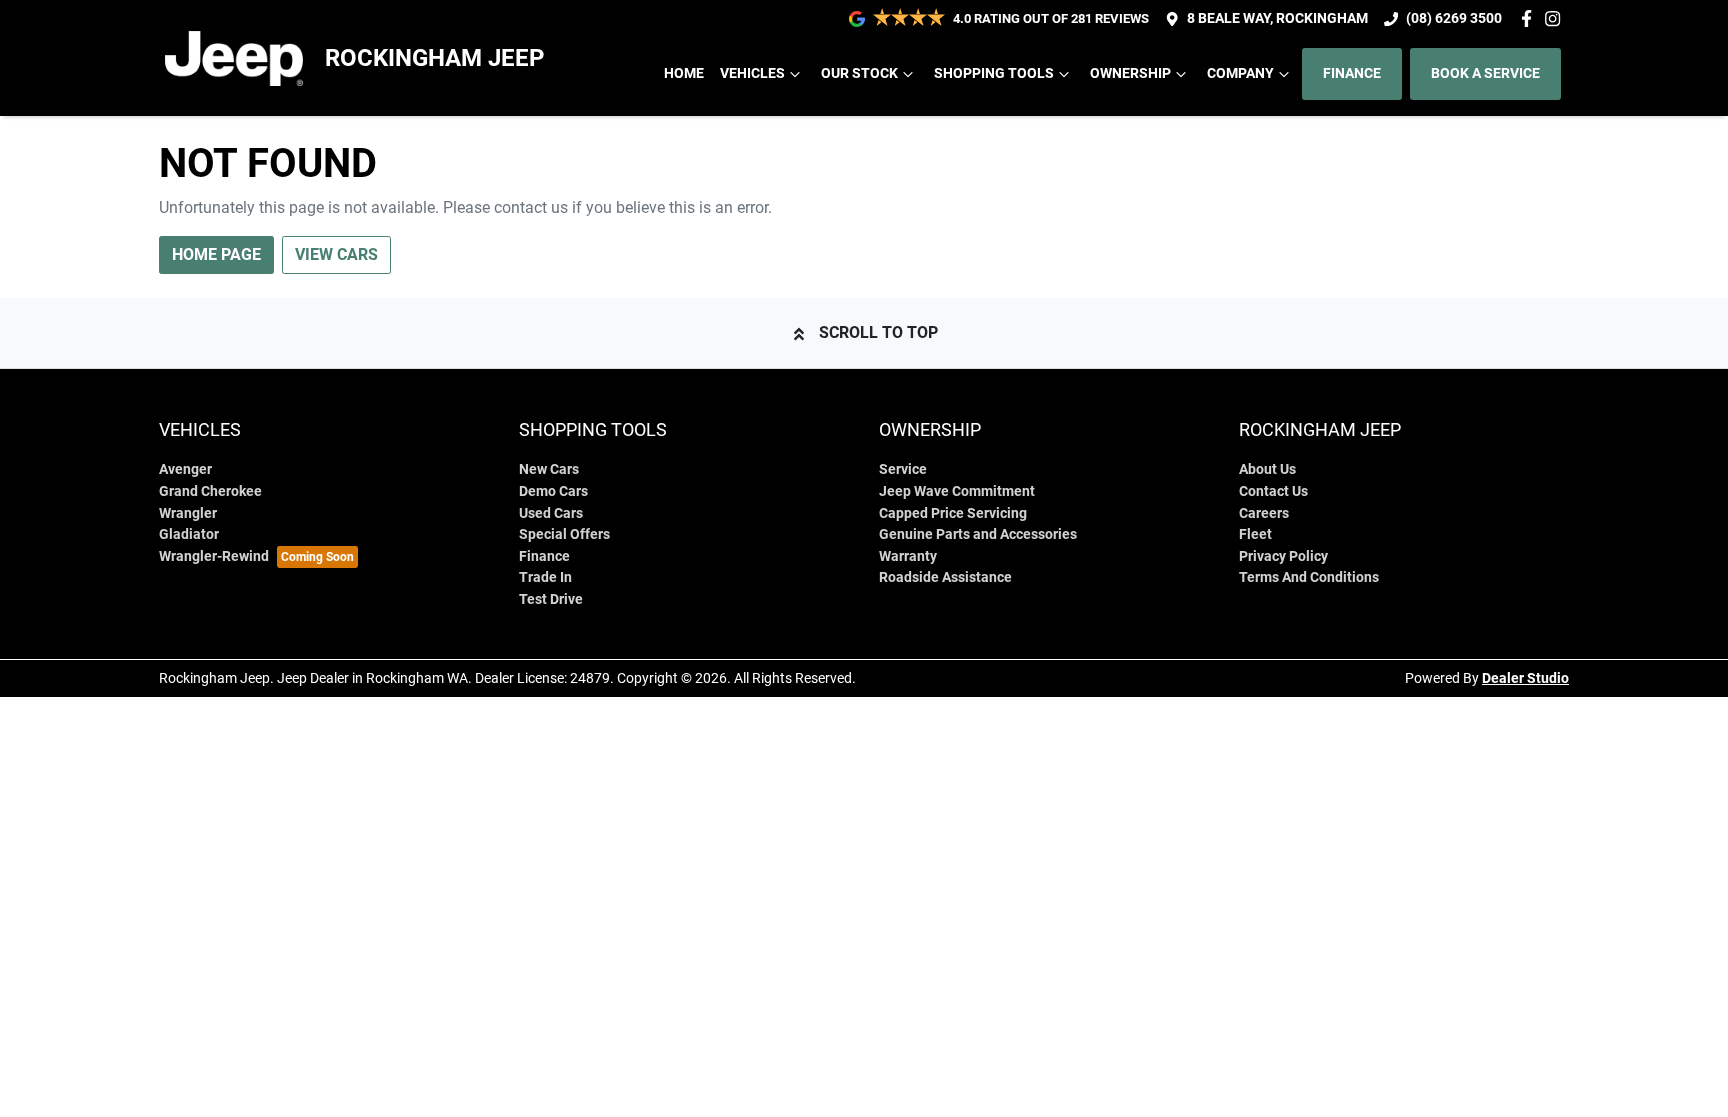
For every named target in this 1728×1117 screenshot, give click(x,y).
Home (684, 73)
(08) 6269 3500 (1454, 18)
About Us (1267, 469)
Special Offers (564, 534)
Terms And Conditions (1309, 577)
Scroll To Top (878, 332)
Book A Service (1485, 73)
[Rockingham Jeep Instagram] (1556, 18)
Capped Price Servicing (953, 513)
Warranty (908, 556)
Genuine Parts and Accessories (978, 534)
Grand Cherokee (210, 491)
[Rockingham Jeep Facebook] (1530, 18)
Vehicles (752, 73)
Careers (1264, 513)
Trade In (545, 577)
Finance (1352, 73)
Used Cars (551, 513)
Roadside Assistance (945, 577)
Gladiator (189, 534)
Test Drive (551, 599)
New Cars (549, 469)
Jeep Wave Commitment (957, 491)
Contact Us (1273, 491)
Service (903, 469)
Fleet (1255, 534)
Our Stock (859, 73)
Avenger (185, 469)
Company (1240, 73)
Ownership (1130, 73)
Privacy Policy (1283, 556)
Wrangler (188, 513)
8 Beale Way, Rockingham (1277, 18)
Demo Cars (553, 491)
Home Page (216, 254)
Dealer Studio (1525, 678)
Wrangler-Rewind (214, 556)
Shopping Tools (994, 73)
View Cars (336, 254)
